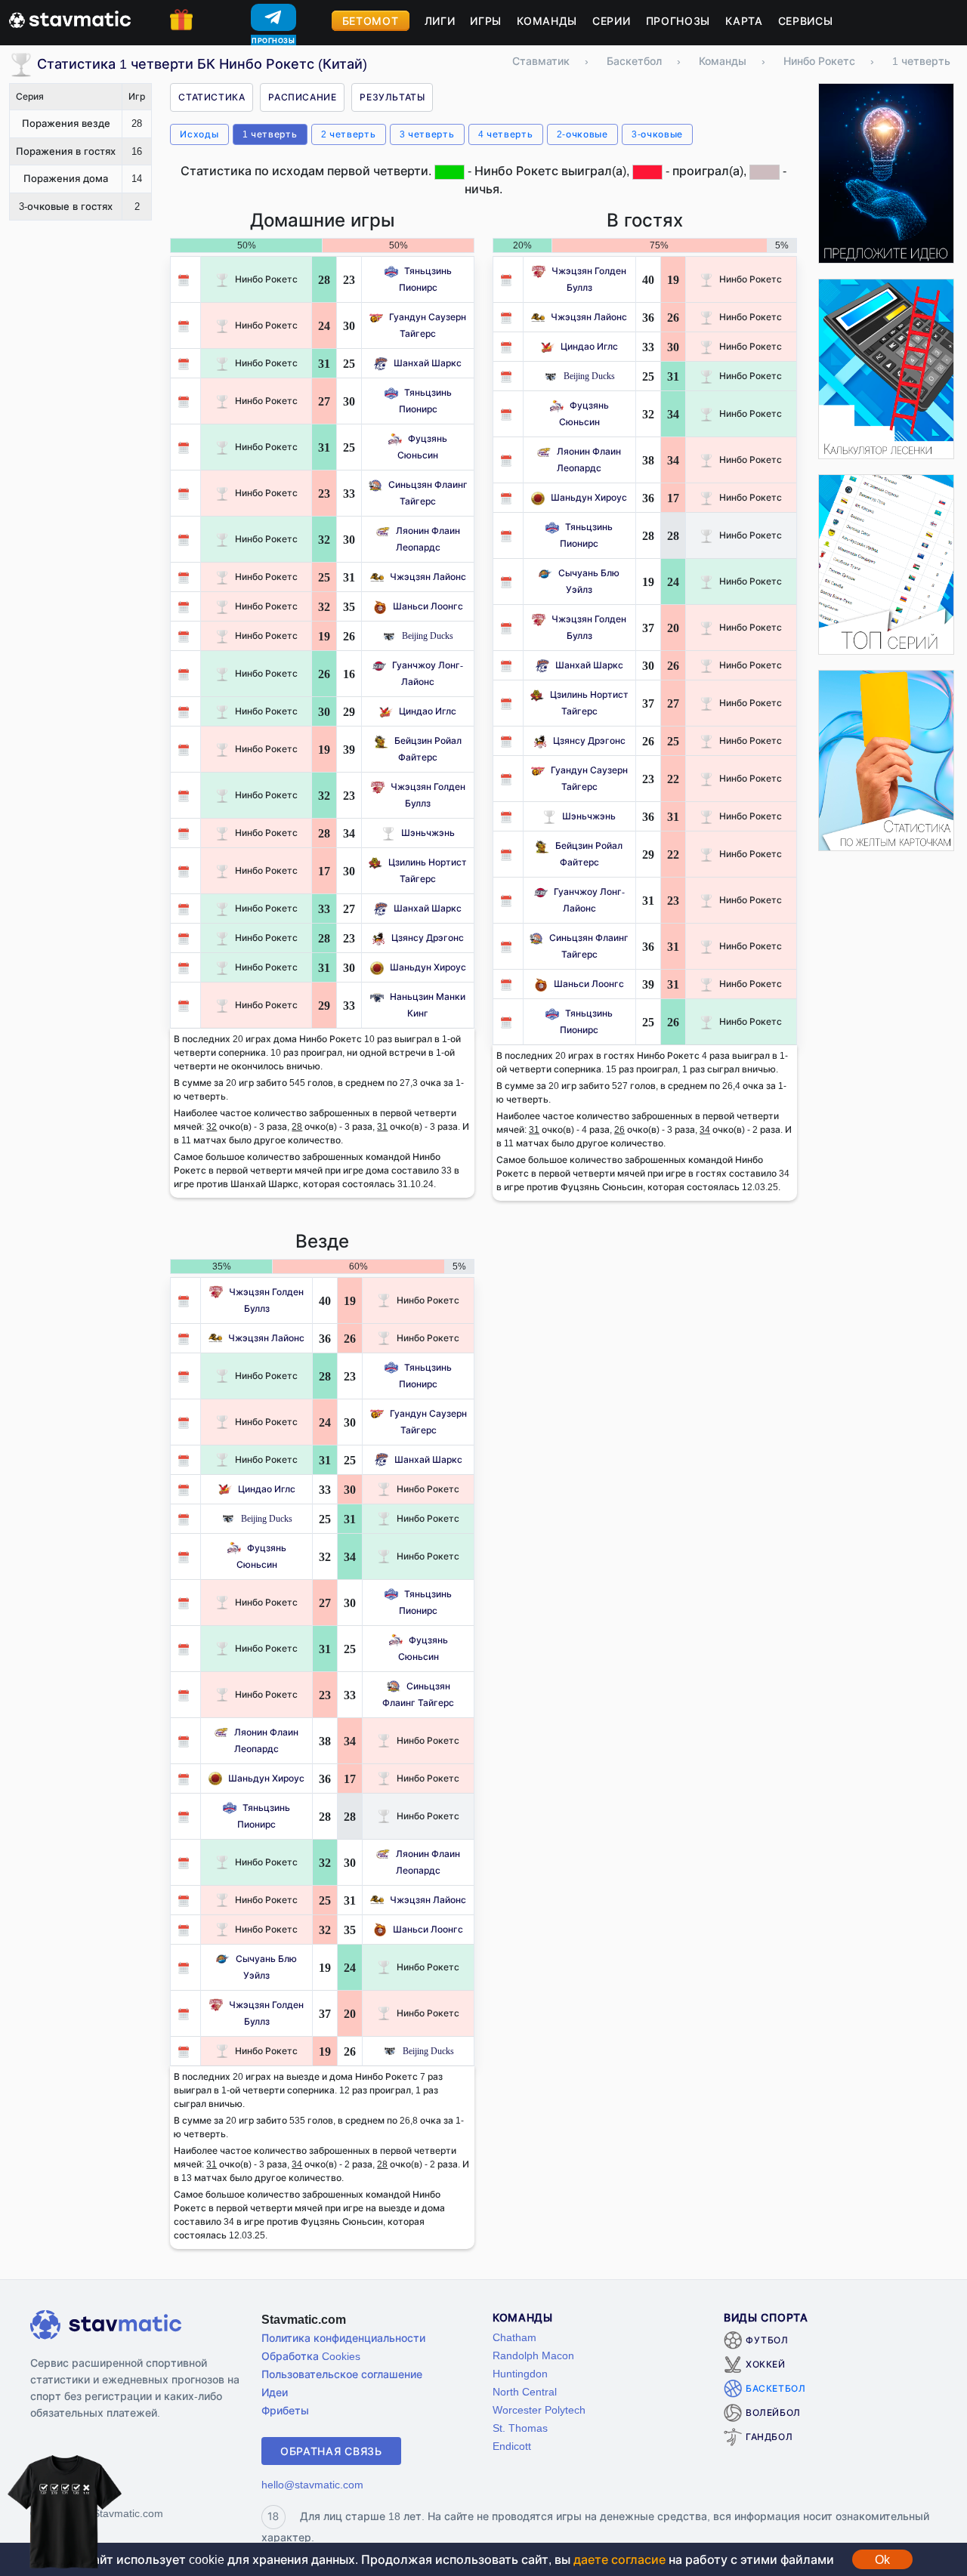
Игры (486, 21)
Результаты (392, 97)
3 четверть (427, 134)
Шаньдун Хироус (428, 967)
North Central (525, 2391)
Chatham (514, 2337)
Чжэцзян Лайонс (428, 577)
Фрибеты (285, 2410)
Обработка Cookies (311, 2356)
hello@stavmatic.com (312, 2484)
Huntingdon (520, 2373)
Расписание (302, 97)
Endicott (512, 2446)
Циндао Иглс (428, 711)
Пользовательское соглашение (342, 2374)
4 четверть (506, 134)
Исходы (199, 134)
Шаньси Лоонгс (428, 606)
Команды (547, 21)
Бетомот (371, 21)
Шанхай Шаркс (428, 363)
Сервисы (806, 21)
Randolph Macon (533, 2355)
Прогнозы (678, 21)
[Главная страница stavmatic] (70, 18)
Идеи (275, 2392)
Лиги (440, 21)
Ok (882, 2559)
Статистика (212, 97)
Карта (744, 21)
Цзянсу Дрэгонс (428, 938)
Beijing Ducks (428, 636)
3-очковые (657, 134)
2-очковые (582, 134)
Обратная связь (331, 2451)
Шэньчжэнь (428, 833)
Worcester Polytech (539, 2409)
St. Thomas (520, 2428)
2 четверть (349, 134)
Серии (612, 21)
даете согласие (619, 2559)
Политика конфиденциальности (343, 2338)
